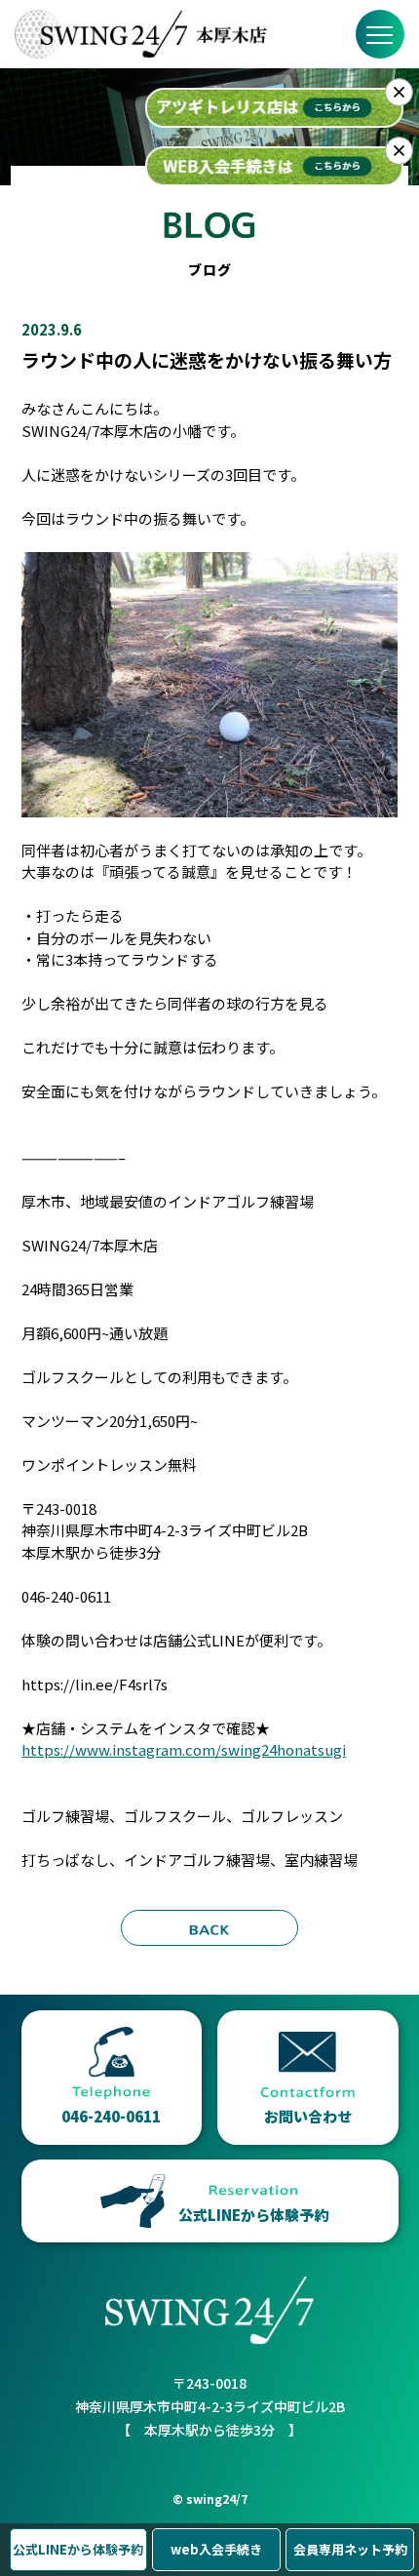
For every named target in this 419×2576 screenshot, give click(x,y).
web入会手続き (216, 2549)
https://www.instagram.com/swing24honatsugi (184, 1749)
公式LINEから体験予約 (78, 2549)
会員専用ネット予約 (350, 2549)
